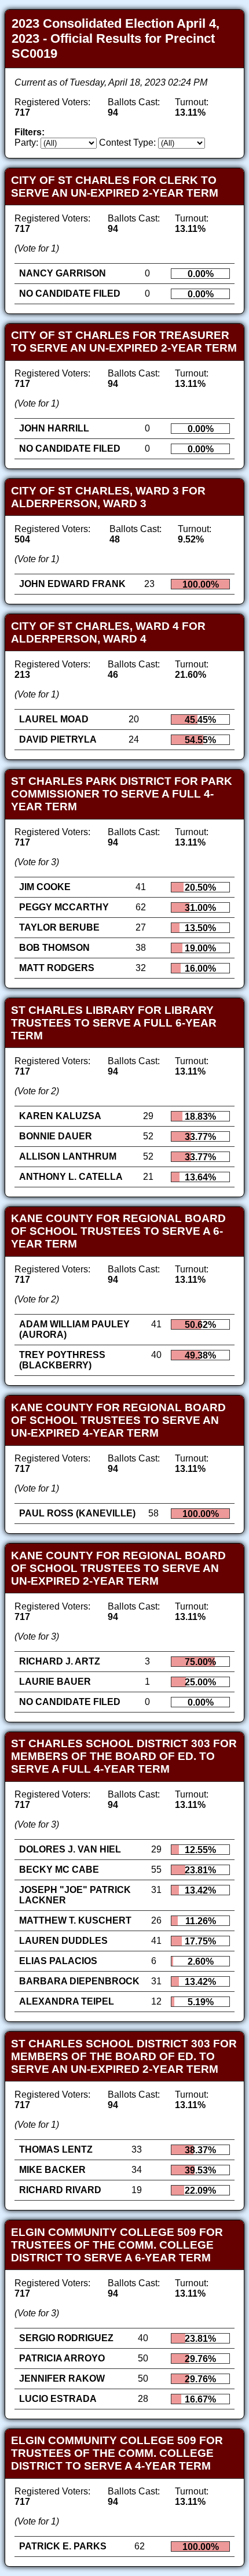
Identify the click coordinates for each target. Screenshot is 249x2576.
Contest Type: (127, 143)
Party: (26, 143)
